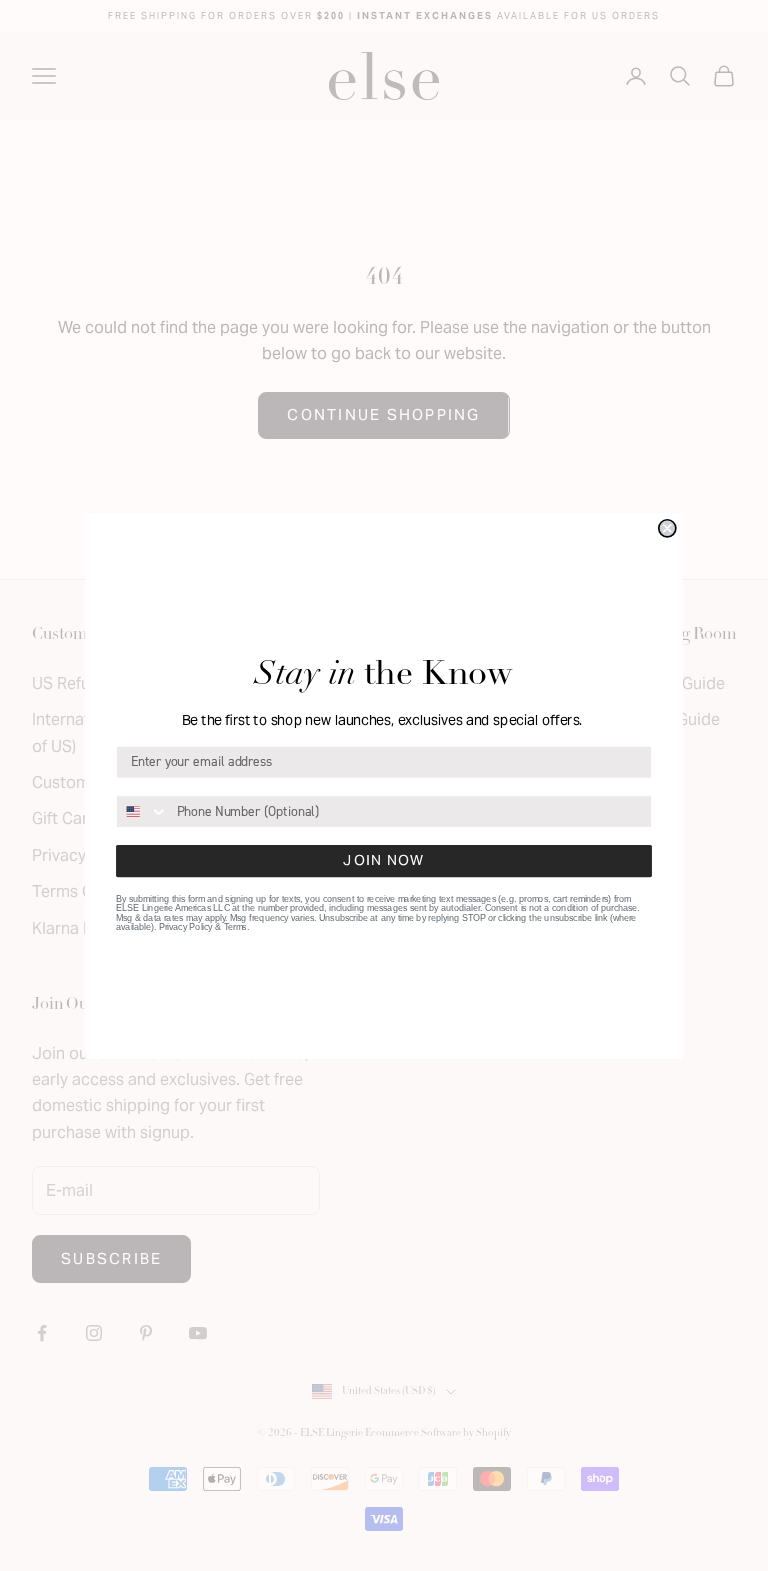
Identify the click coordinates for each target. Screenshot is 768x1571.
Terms (235, 926)
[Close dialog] (667, 527)
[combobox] (142, 810)
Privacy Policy (186, 926)
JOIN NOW (383, 860)
